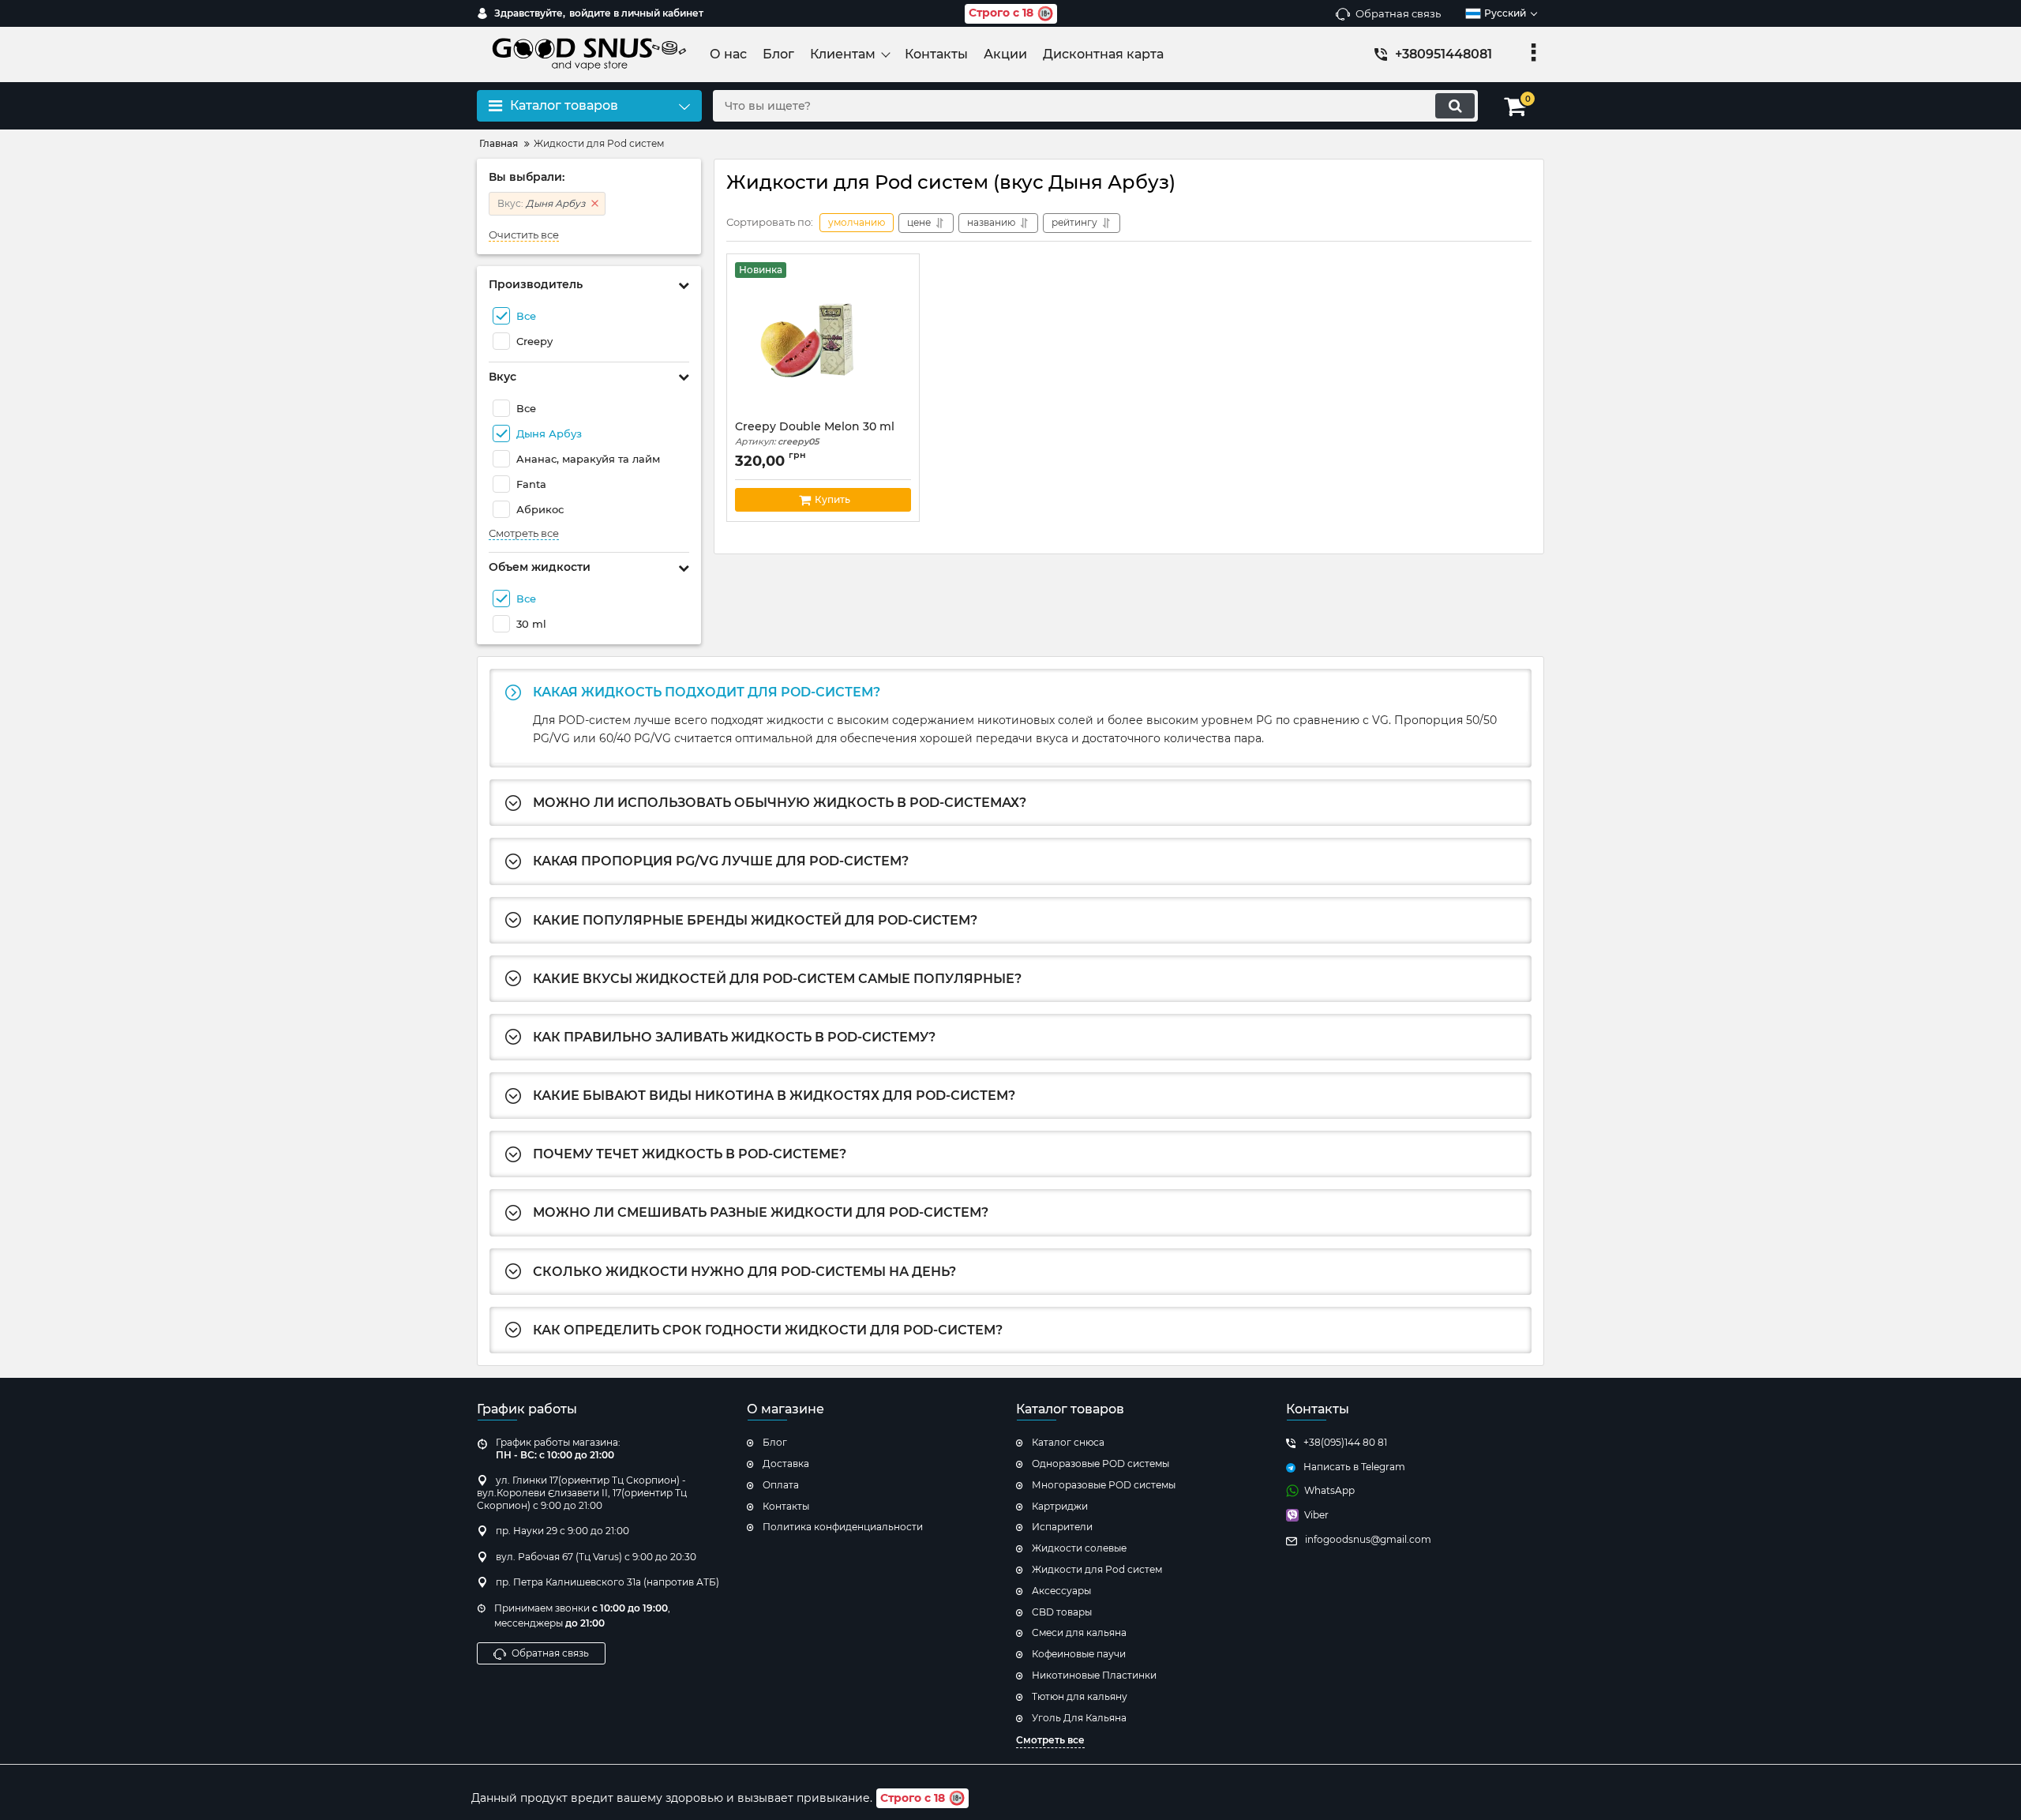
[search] (1455, 106)
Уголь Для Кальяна (1079, 1718)
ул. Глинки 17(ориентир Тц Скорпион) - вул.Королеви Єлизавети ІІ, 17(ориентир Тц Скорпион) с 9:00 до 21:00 (582, 1492)
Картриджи (1060, 1506)
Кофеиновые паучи (1079, 1654)
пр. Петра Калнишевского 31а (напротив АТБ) (607, 1582)
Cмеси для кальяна (1079, 1632)
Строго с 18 (1001, 13)
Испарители (1062, 1527)
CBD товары (1062, 1612)
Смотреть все (524, 533)
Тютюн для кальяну (1080, 1696)
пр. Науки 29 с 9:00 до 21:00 (562, 1531)
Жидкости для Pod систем (1097, 1569)
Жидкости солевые (1079, 1548)
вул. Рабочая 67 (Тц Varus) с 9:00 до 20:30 (596, 1557)
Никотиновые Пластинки (1094, 1675)
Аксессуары (1061, 1591)
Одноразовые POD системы (1100, 1464)
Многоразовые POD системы (1104, 1485)
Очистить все (524, 235)
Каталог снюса (1068, 1442)
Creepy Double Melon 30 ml (815, 434)
